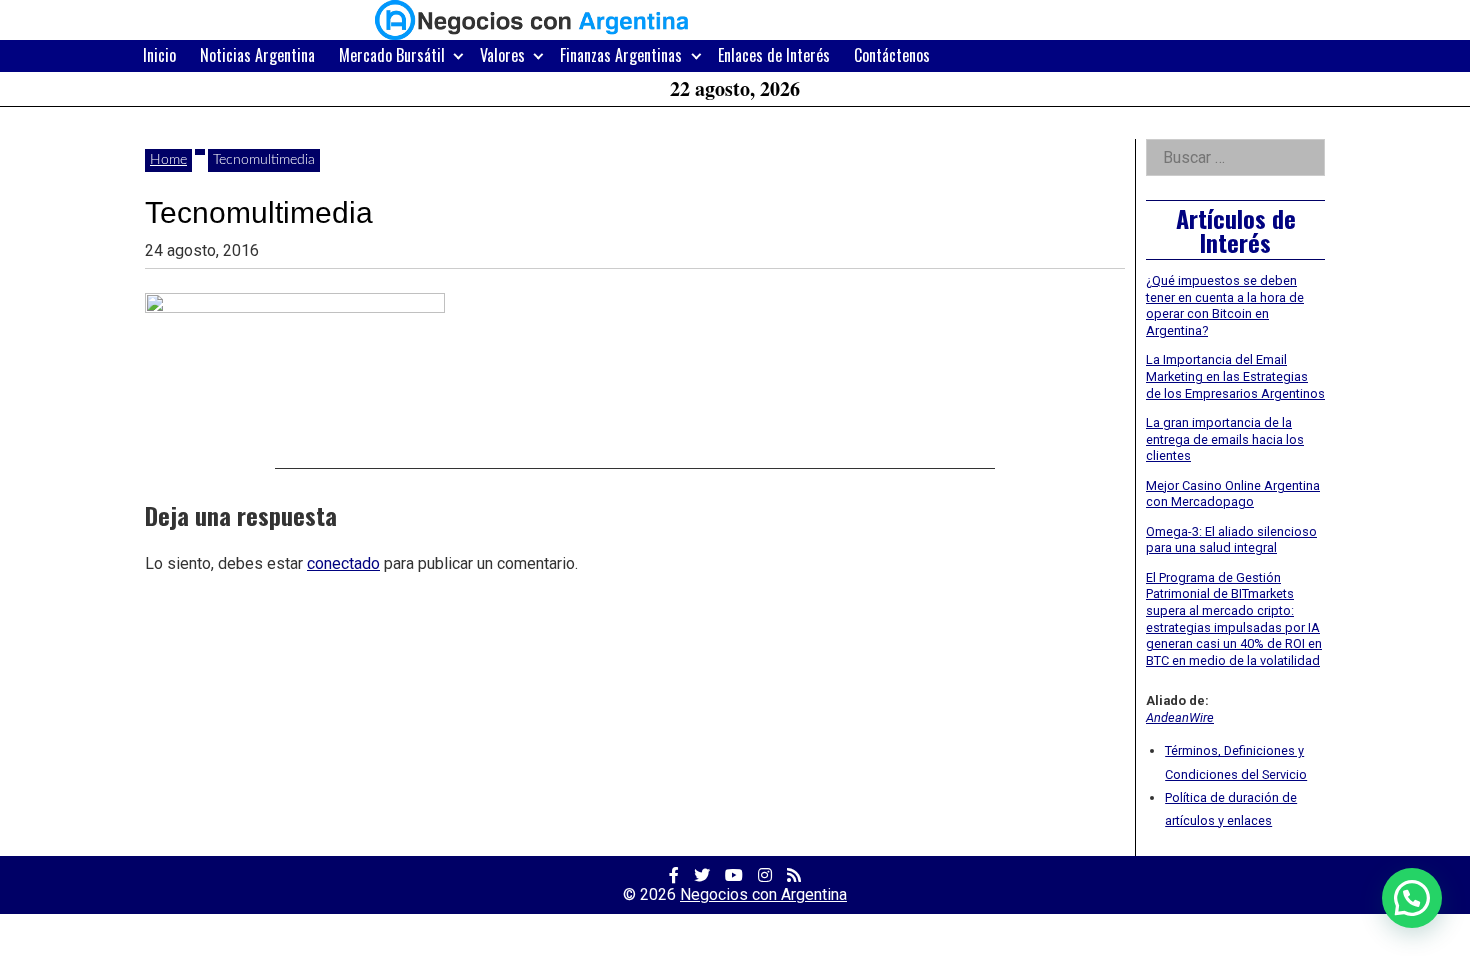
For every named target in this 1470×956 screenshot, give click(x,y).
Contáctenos (892, 55)
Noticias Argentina (257, 55)
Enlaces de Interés (774, 55)
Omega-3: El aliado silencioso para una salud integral (1231, 540)
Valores (502, 55)
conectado (343, 563)
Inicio (159, 55)
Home (168, 160)
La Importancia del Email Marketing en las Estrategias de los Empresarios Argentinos (1235, 376)
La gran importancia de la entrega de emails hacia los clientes (1225, 439)
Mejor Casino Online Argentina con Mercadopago (1233, 494)
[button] (1412, 898)
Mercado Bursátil (392, 55)
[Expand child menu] (458, 55)
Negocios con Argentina (763, 894)
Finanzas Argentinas (621, 55)
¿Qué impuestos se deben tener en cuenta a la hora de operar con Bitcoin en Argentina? (1225, 305)
